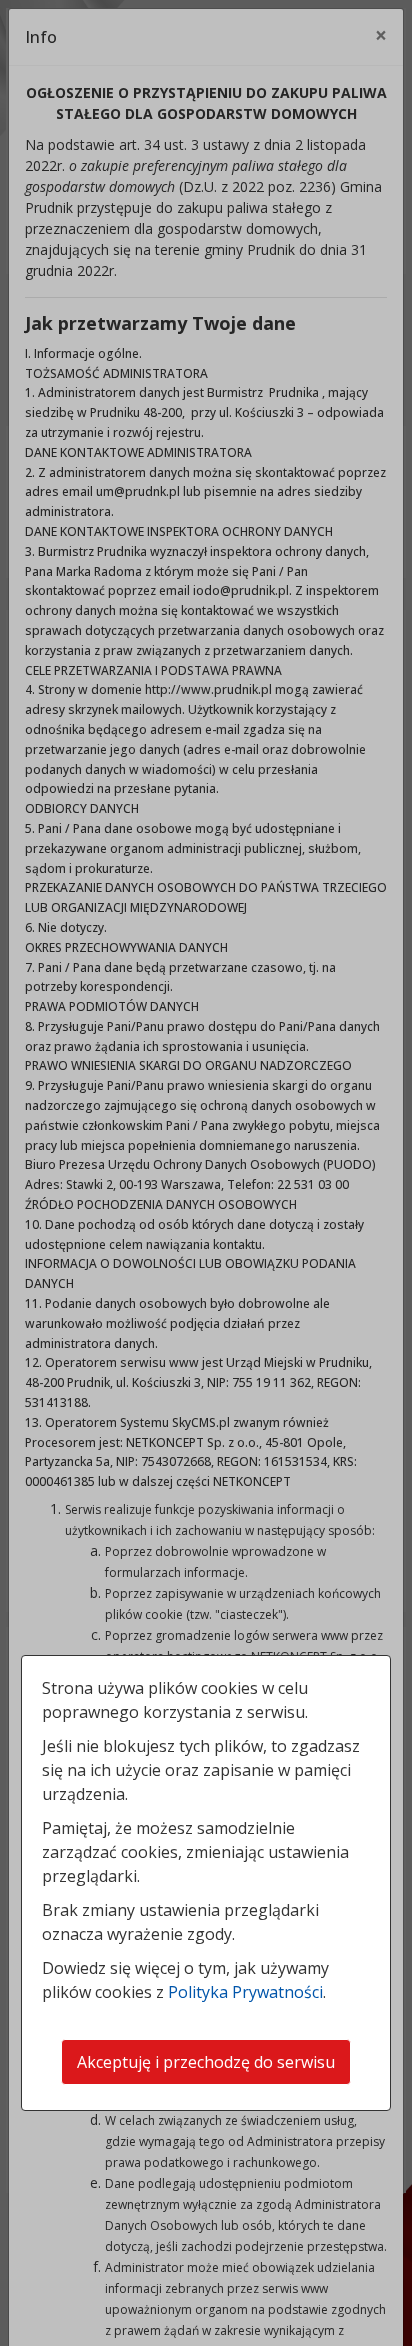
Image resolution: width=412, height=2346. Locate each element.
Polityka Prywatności (245, 1992)
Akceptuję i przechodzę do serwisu (206, 2062)
